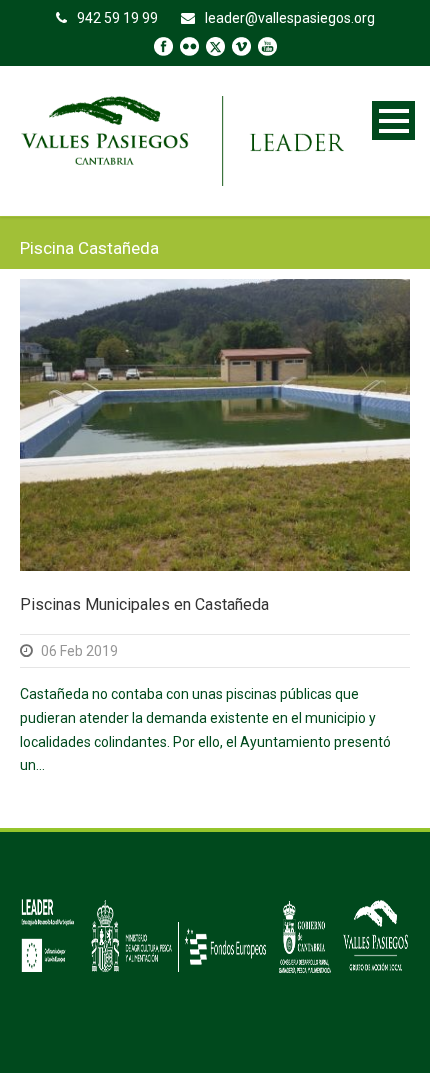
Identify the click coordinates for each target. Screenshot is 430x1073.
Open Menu (393, 120)
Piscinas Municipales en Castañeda (144, 604)
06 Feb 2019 (79, 651)
